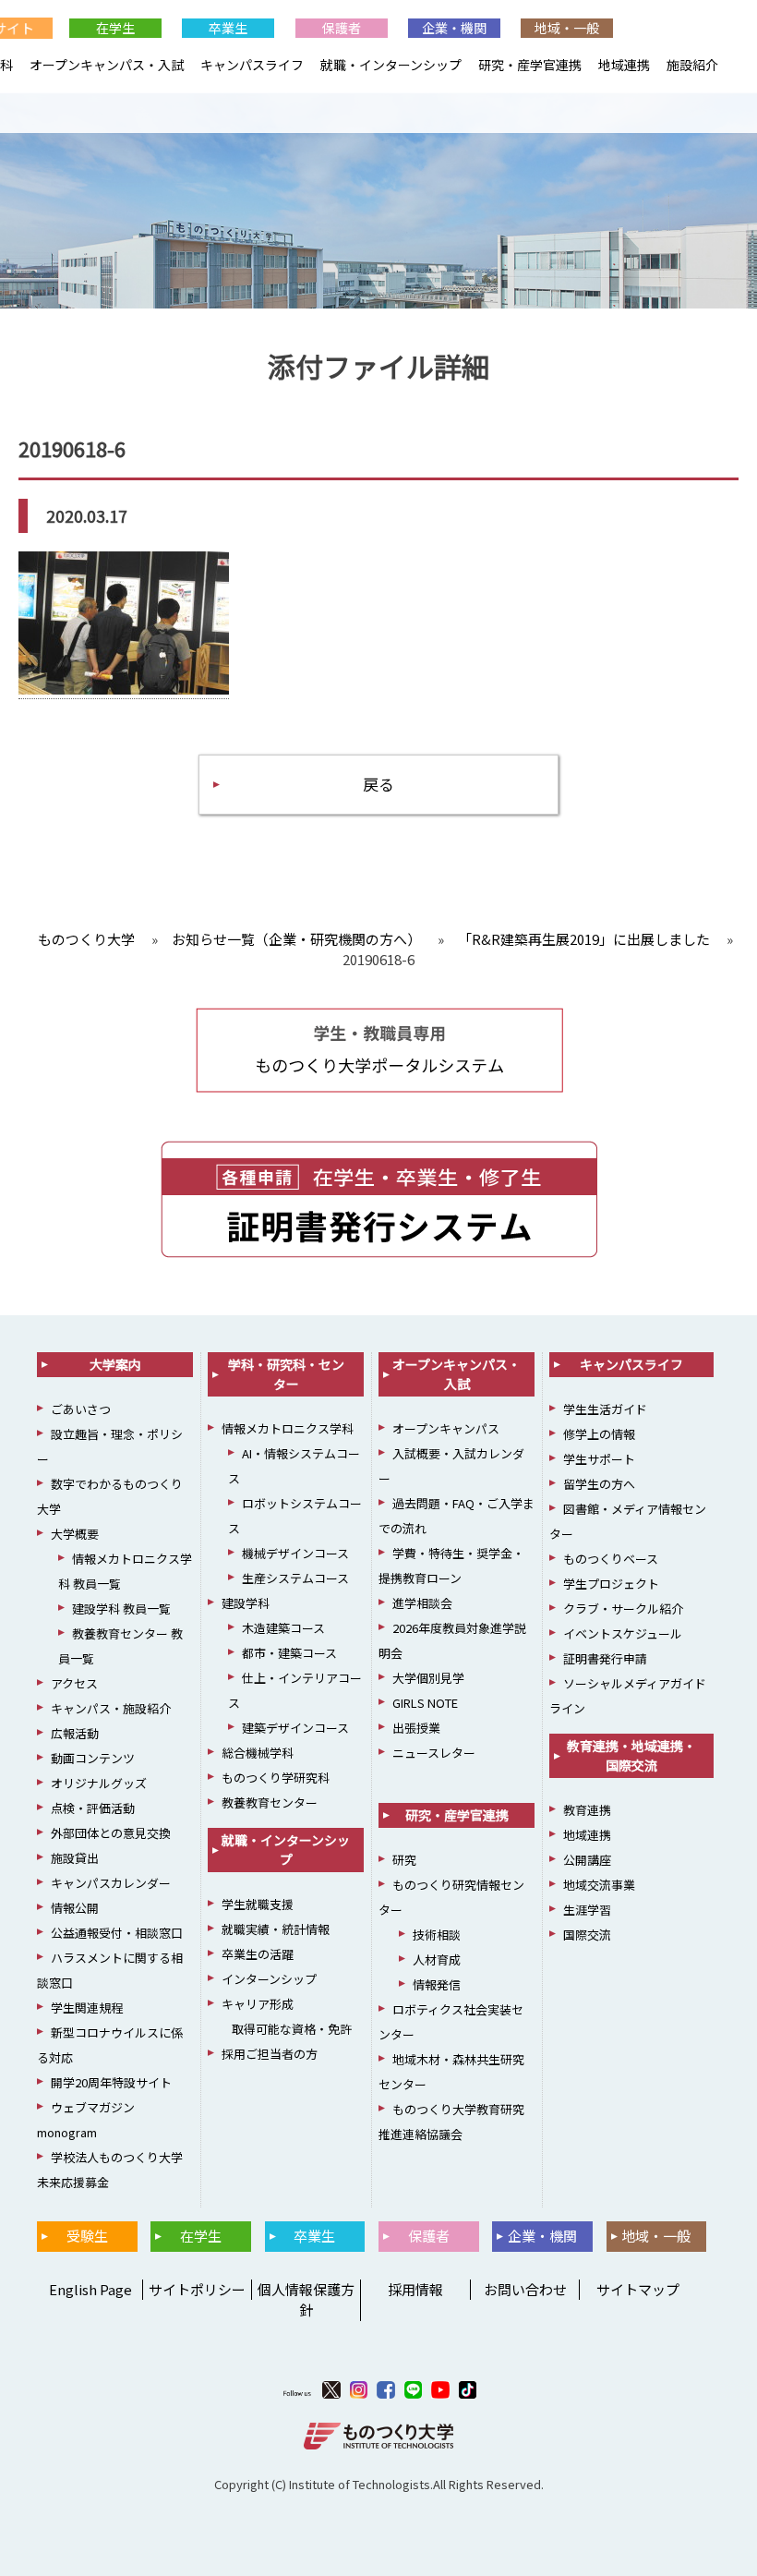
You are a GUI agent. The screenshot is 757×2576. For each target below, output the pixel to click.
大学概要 (75, 1534)
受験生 (87, 2236)
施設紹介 (692, 65)
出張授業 (416, 1728)
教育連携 (587, 1810)
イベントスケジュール (623, 1633)
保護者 (342, 28)
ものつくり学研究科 (276, 1778)
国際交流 (587, 1935)
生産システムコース (295, 1578)
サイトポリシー (197, 2289)
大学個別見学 (428, 1678)
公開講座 (587, 1860)
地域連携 (624, 65)
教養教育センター (270, 1802)
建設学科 (246, 1603)
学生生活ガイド (605, 1409)
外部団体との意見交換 (111, 1833)
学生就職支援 (258, 1904)
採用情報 (415, 2289)
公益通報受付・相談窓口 (117, 1933)
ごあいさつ (81, 1409)
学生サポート (599, 1459)
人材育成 (437, 1959)
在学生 (115, 28)
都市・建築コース (289, 1653)
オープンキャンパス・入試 (107, 65)
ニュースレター (434, 1753)
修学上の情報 (599, 1434)
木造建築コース (283, 1628)
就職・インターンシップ (391, 65)
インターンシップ (269, 1979)
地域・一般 (567, 28)
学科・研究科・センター (286, 1374)
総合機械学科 (258, 1753)
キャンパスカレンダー (111, 1883)
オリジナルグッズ (99, 1783)
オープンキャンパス (446, 1428)
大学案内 (115, 1364)
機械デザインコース (295, 1553)
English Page (88, 2289)
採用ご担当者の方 (270, 2054)
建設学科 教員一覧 (121, 1608)
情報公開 (75, 1908)
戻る (378, 784)
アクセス (74, 1683)
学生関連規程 (87, 2008)
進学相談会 (422, 1603)
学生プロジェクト (611, 1584)
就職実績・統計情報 (276, 1929)
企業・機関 (454, 28)
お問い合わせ (525, 2289)
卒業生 (228, 28)
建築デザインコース (295, 1728)
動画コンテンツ (93, 1758)
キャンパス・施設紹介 (111, 1708)
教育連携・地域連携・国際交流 (631, 1755)
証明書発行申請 (605, 1658)
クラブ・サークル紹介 (623, 1608)
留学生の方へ (599, 1484)
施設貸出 (75, 1858)
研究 (404, 1860)
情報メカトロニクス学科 (288, 1428)
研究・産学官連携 (530, 65)
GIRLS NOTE (425, 1703)
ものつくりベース (611, 1559)
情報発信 (437, 1984)
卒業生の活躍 (258, 1954)
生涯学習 (587, 1910)
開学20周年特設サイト (111, 2082)
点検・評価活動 (93, 1808)
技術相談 (437, 1935)
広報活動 (75, 1733)
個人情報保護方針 (306, 2300)
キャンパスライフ (252, 65)
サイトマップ (638, 2289)
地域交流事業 (599, 1885)
